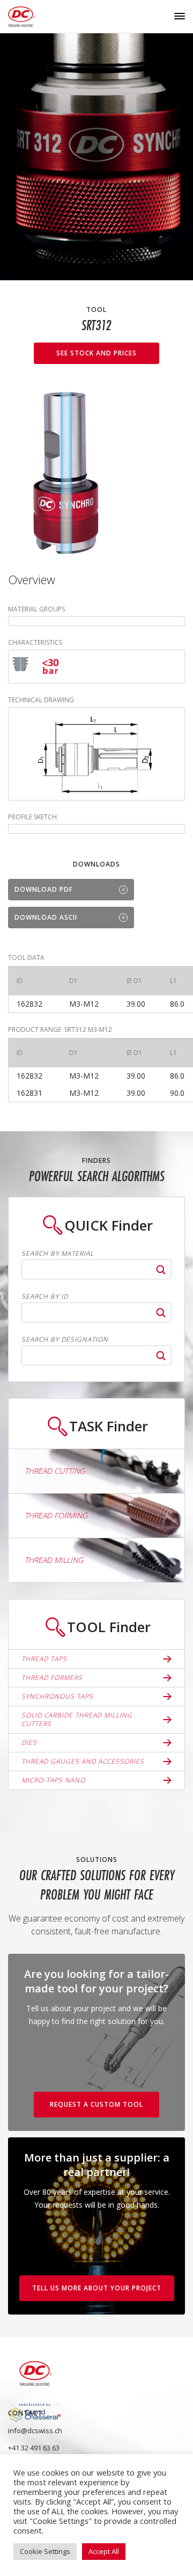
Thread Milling (54, 1560)
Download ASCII (46, 917)
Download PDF (44, 889)
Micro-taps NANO (53, 1780)
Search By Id (45, 1297)
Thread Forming (56, 1515)
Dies (29, 1742)
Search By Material (58, 1254)
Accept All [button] (104, 2551)
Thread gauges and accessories (83, 1761)
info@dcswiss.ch (35, 2431)
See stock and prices (96, 353)
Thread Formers (52, 1678)
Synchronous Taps (57, 1696)
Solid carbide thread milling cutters (77, 1719)
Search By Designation (65, 1340)
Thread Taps (44, 1659)
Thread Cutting (55, 1471)
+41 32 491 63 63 (34, 2448)
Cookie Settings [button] (45, 2551)
